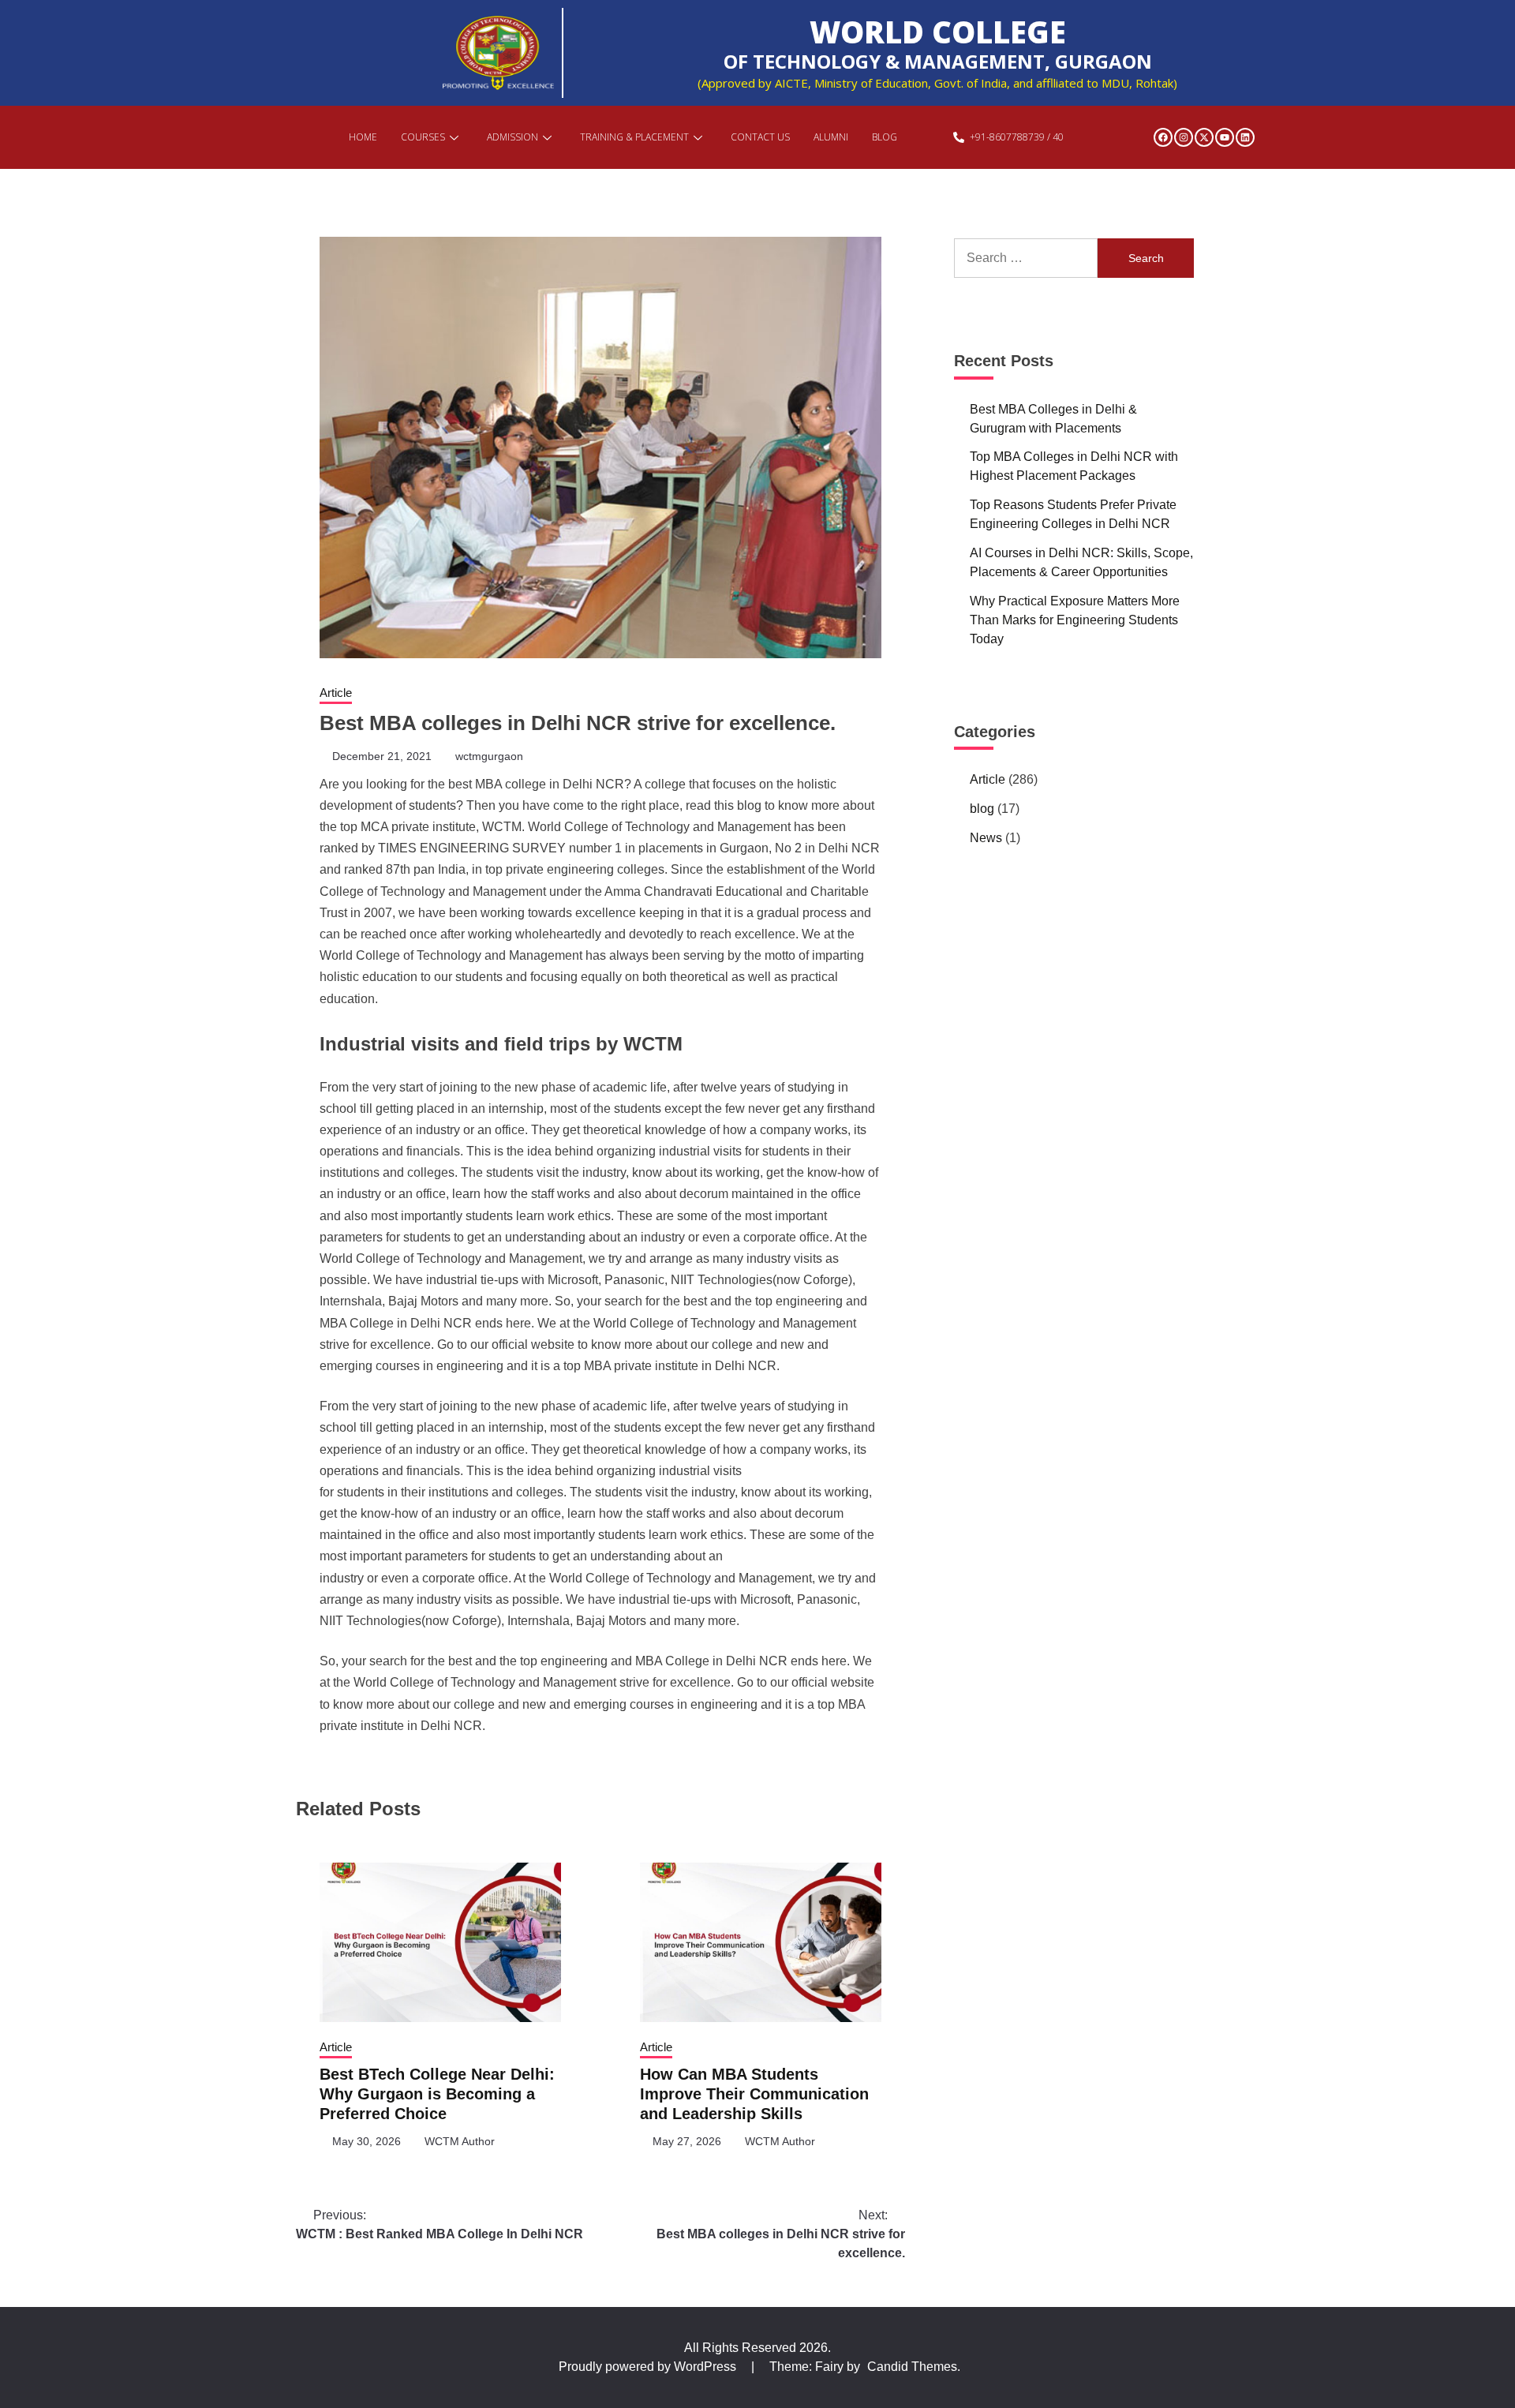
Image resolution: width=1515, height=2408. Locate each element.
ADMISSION (512, 137)
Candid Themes (912, 2367)
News (986, 838)
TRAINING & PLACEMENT (634, 137)
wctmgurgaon (489, 756)
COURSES (423, 137)
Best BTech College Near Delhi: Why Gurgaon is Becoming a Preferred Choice (437, 2094)
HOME (363, 137)
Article (336, 693)
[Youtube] (1225, 137)
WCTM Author (460, 2141)
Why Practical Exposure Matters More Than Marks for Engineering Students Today (1075, 620)
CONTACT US (760, 137)
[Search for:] (1026, 258)
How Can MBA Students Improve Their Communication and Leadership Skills (754, 2094)
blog (982, 809)
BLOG (885, 137)
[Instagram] (1184, 137)
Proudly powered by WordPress (649, 2367)
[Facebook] (1163, 137)
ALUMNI (831, 137)
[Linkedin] (1245, 137)
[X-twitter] (1204, 137)
